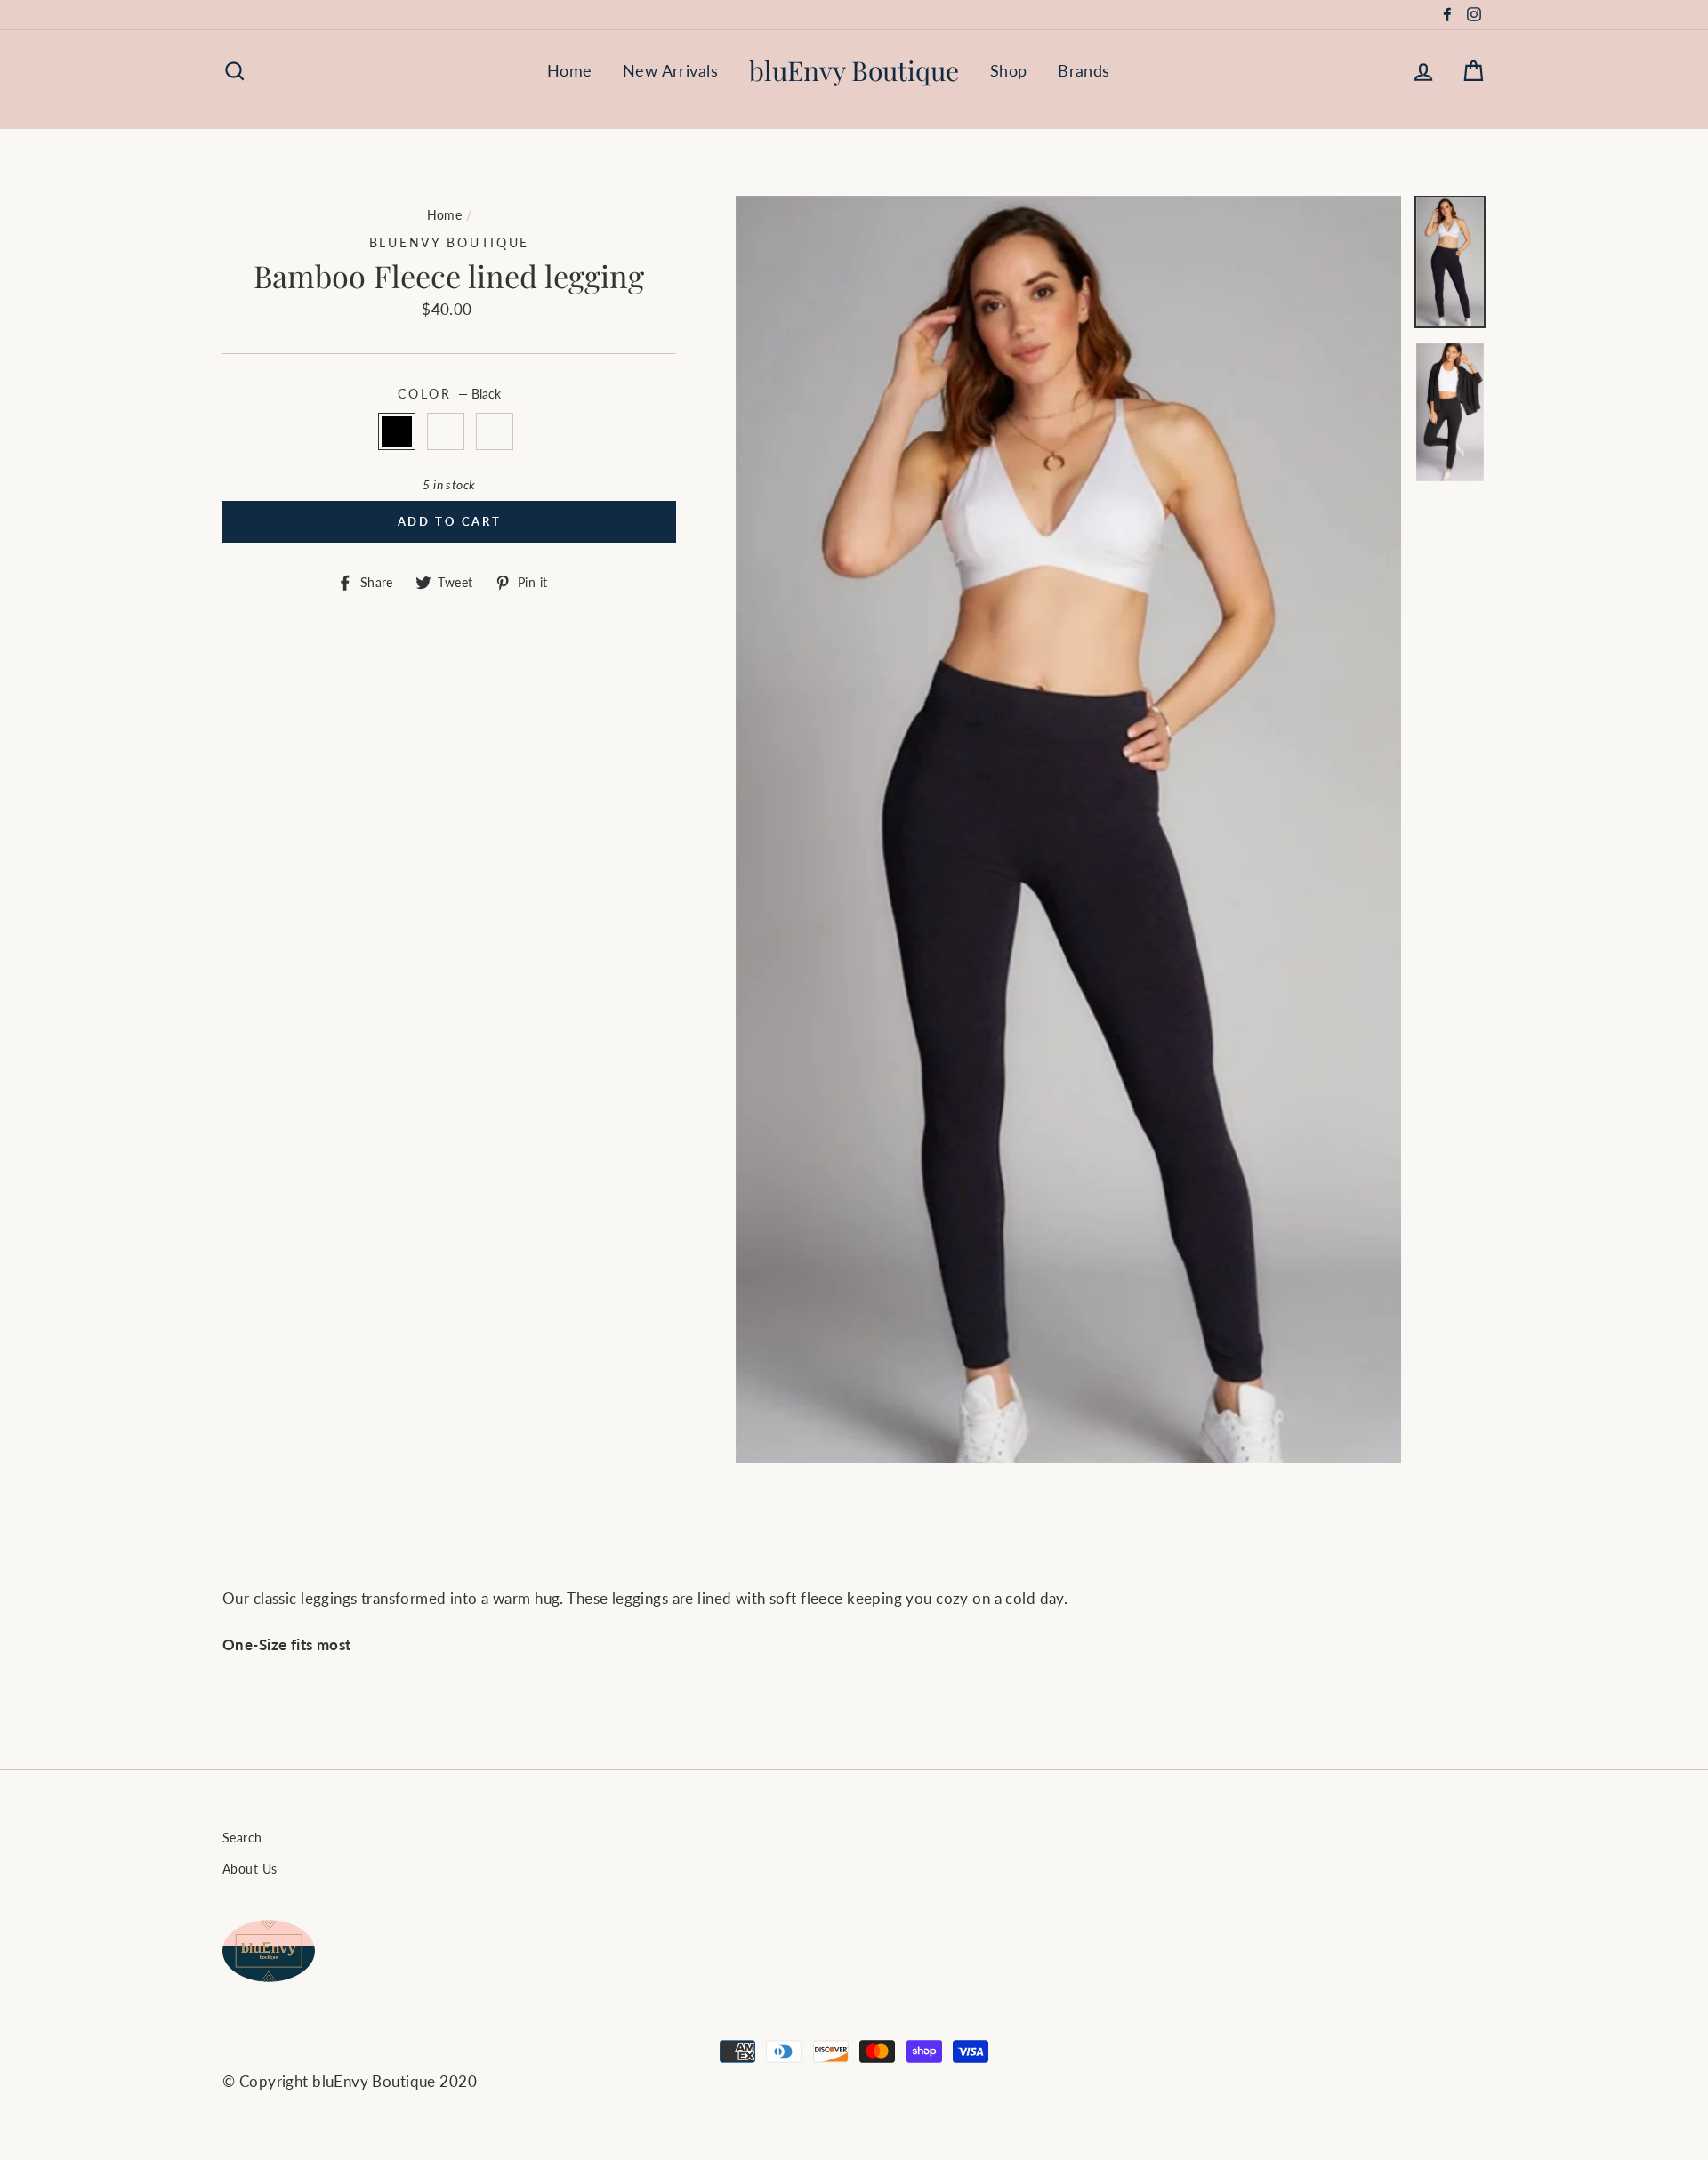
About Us (250, 1869)
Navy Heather (495, 431)
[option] (1069, 830)
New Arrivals (670, 70)
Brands (1084, 70)
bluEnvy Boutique (854, 70)
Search (242, 1838)
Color (449, 394)
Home (570, 70)
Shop (1009, 70)
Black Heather (446, 431)
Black (397, 431)
